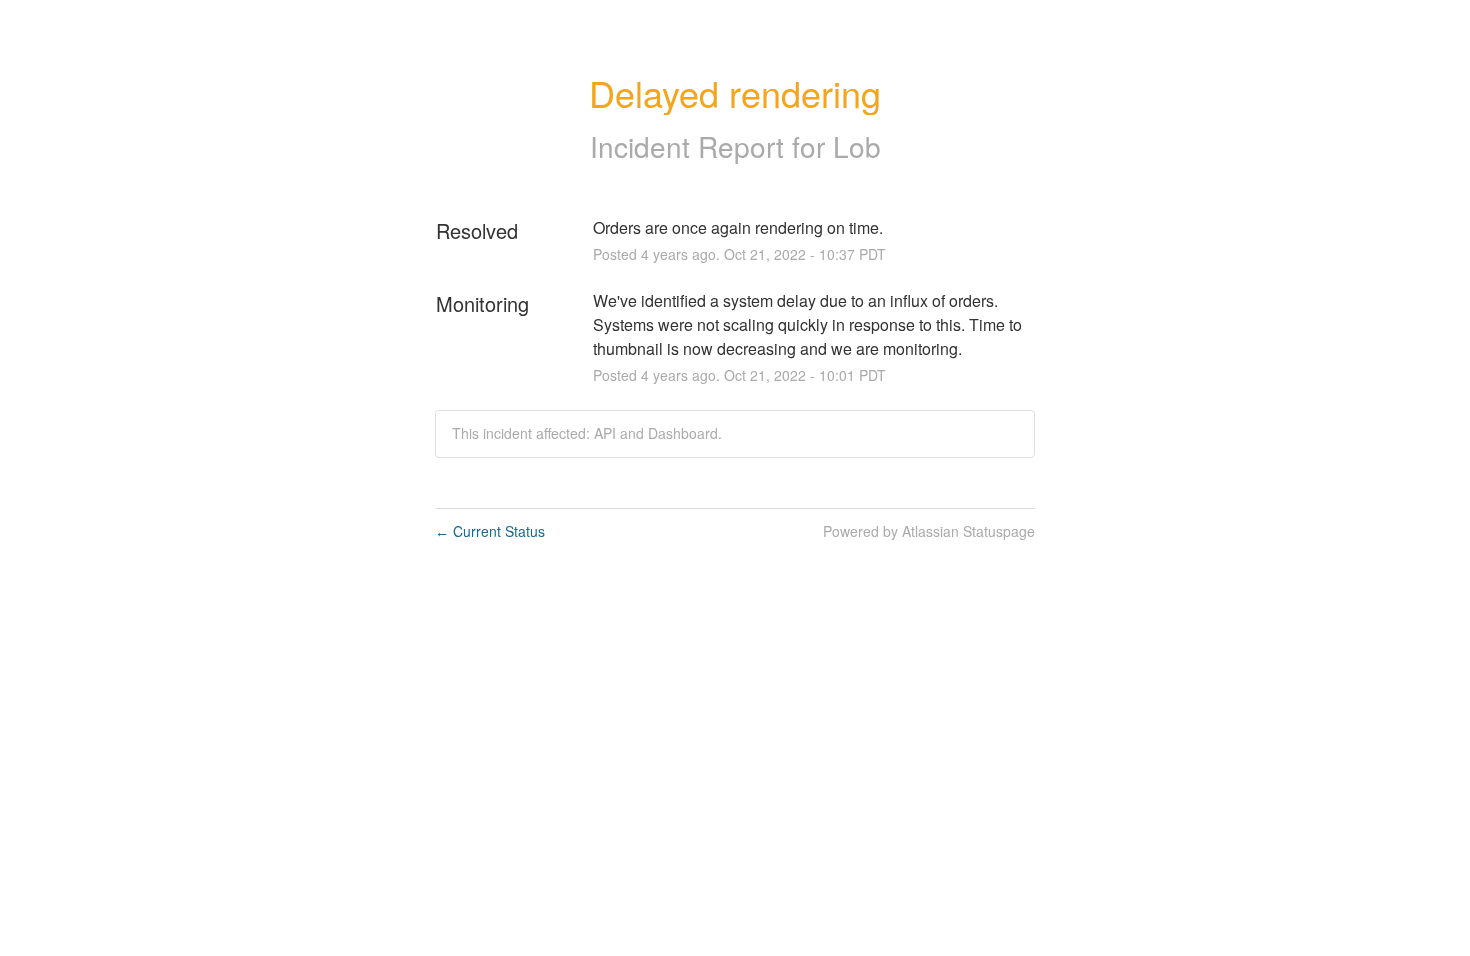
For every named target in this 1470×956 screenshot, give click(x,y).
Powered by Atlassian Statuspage (929, 531)
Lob (857, 146)
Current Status (490, 531)
